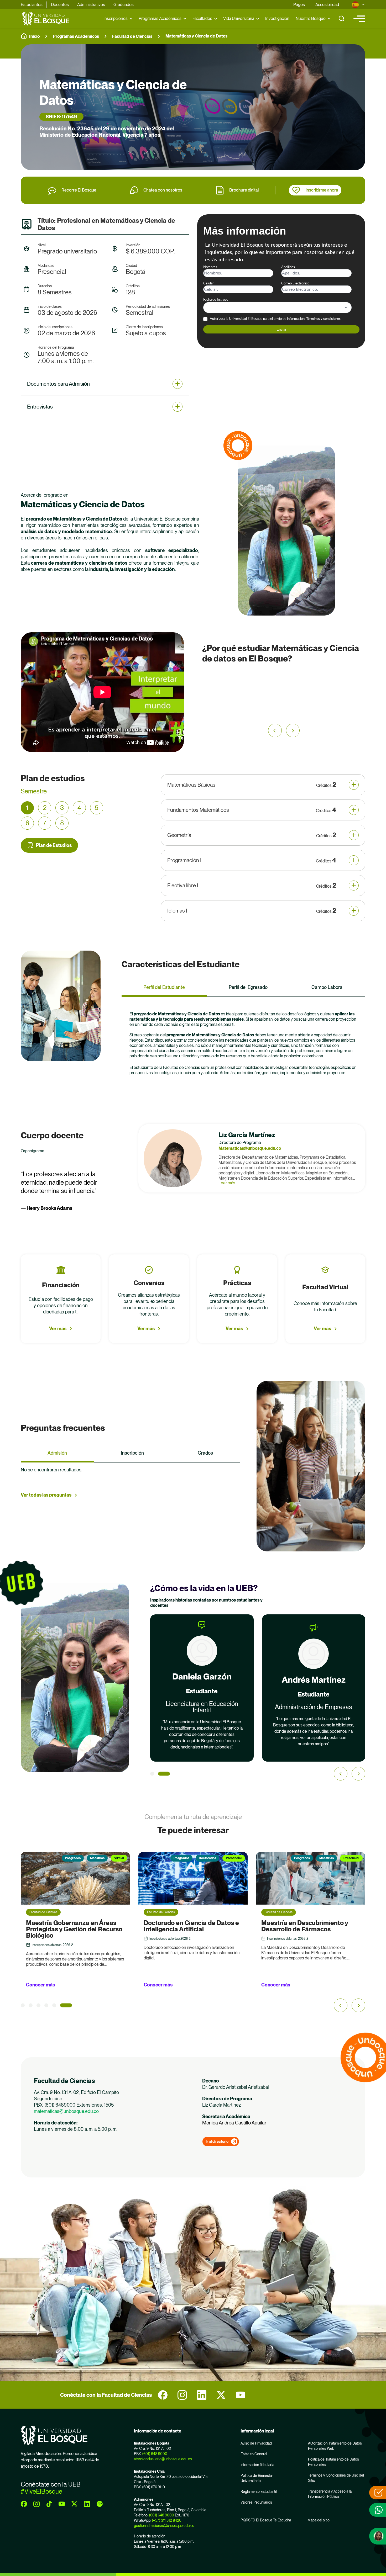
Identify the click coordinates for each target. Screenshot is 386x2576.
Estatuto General (254, 2454)
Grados (205, 1453)
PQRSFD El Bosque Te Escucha (266, 2520)
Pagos (299, 5)
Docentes (60, 5)
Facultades (202, 18)
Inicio (34, 36)
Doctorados (90, 1858)
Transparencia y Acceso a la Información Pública (330, 2494)
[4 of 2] (54, 2005)
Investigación (277, 18)
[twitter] (221, 2395)
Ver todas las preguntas (46, 1495)
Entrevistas (40, 407)
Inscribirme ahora (322, 190)
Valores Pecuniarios (256, 2502)
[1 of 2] (156, 1774)
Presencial (116, 1858)
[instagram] (182, 2395)
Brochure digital (244, 190)
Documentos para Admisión (58, 384)
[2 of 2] (168, 1774)
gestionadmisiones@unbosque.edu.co (164, 2526)
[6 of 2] (70, 2005)
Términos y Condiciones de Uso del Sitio (336, 2478)
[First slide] (293, 730)
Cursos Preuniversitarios (316, 1858)
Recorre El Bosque (79, 190)
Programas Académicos (160, 18)
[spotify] (100, 2504)
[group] (193, 107)
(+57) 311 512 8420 (167, 2520)
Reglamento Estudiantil (259, 2492)
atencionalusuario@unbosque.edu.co (163, 2459)
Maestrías (209, 1858)
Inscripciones (116, 18)
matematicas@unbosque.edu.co (66, 2111)
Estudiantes (32, 5)
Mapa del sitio (319, 2520)
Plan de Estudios (54, 845)
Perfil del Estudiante (164, 987)
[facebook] (163, 2395)
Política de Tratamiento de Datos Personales (333, 2462)
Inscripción (132, 1453)
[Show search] (342, 19)
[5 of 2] (62, 2005)
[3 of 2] (46, 2005)
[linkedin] (202, 2395)
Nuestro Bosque (311, 18)
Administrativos (91, 5)
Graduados (124, 5)
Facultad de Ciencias (132, 36)
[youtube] (241, 2395)
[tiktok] (49, 2504)
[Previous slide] (275, 730)
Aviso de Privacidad (256, 2443)
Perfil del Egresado (248, 987)
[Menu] (359, 19)
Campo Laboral (327, 987)
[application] (102, 692)
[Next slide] (358, 1774)
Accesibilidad (327, 5)
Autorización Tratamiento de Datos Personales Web (335, 2446)
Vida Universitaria (239, 18)
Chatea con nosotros (163, 190)
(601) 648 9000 (155, 2454)
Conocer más (40, 1985)
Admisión (57, 1453)
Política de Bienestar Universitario (257, 2478)
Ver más (58, 1329)
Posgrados (64, 1858)
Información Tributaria (257, 2465)
